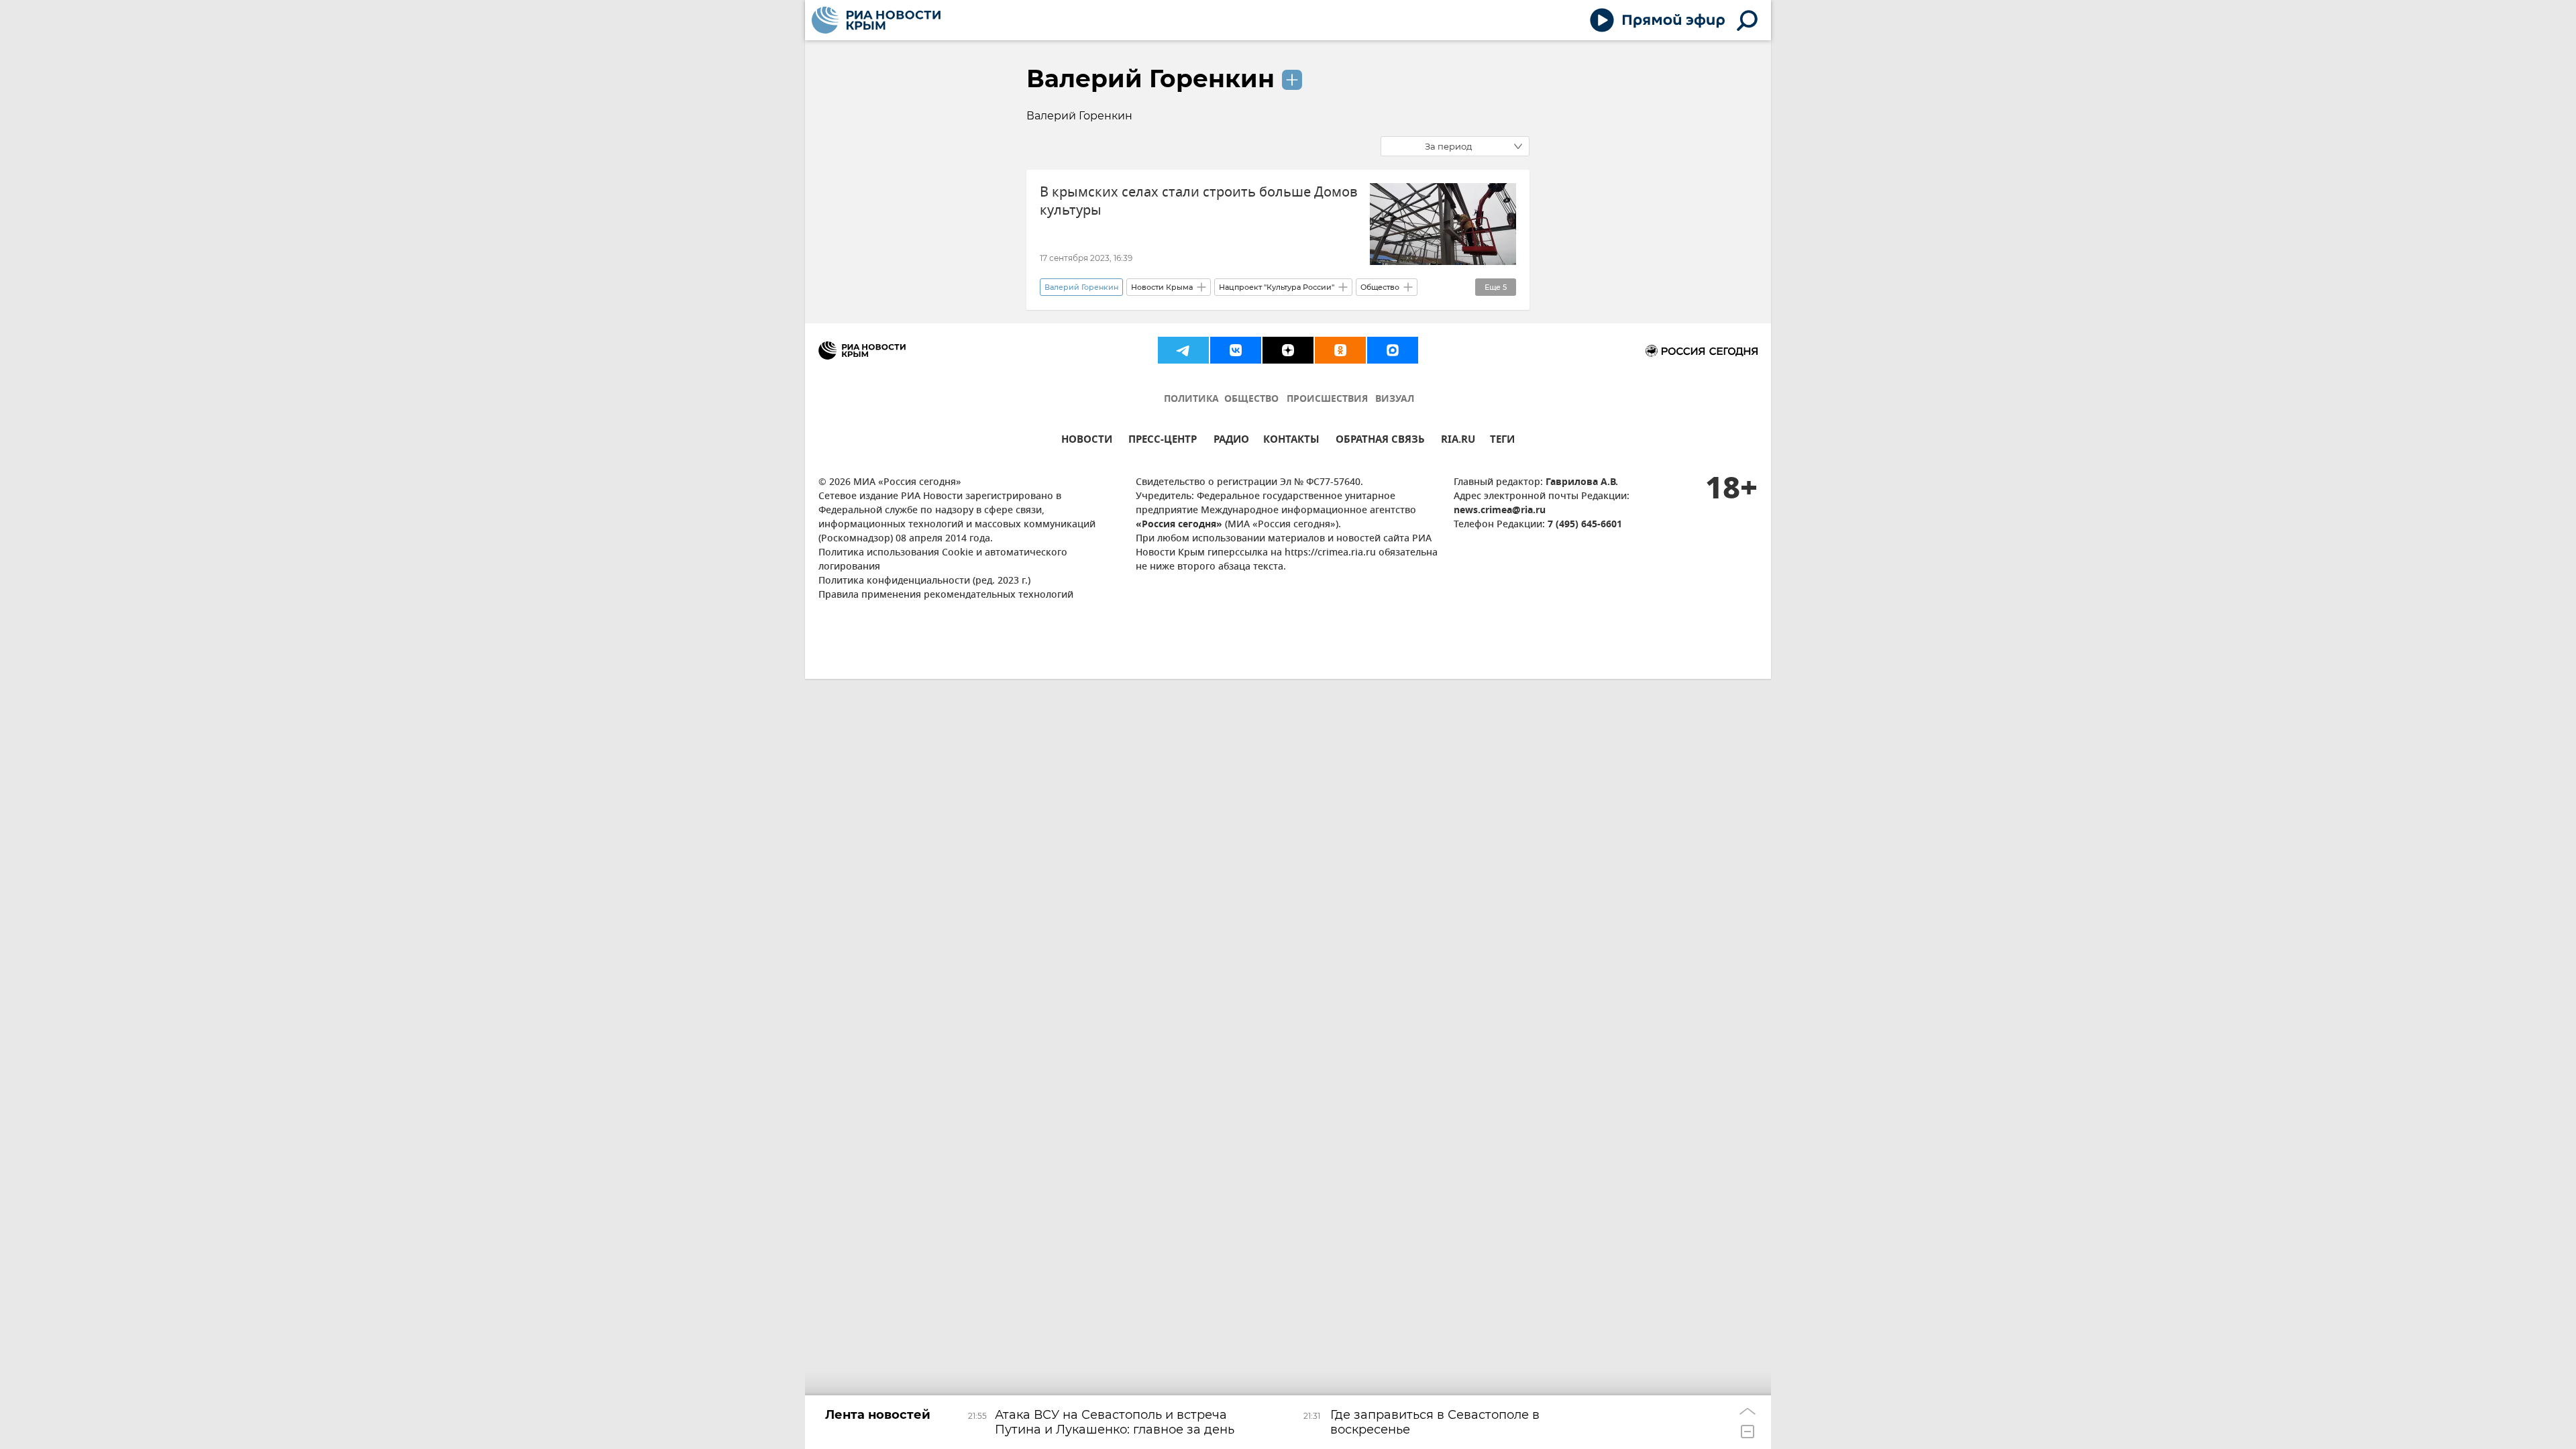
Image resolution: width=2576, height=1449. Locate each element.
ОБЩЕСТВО (1251, 399)
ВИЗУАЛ (1395, 399)
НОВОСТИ (1087, 441)
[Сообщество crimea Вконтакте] (1236, 350)
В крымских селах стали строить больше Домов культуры (1199, 201)
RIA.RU (1458, 441)
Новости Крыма (1162, 287)
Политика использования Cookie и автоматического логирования (943, 560)
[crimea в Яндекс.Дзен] (1288, 350)
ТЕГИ (1502, 441)
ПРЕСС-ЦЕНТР (1163, 441)
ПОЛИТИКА (1191, 399)
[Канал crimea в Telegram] (1183, 350)
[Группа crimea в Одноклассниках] (1340, 350)
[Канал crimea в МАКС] (1393, 350)
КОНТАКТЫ (1291, 441)
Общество (1380, 287)
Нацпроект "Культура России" (1277, 287)
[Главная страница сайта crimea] (876, 20)
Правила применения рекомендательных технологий (946, 595)
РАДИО (1231, 441)
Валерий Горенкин (1150, 78)
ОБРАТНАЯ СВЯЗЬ (1380, 441)
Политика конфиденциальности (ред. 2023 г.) (924, 581)
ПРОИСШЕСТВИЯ (1327, 399)
